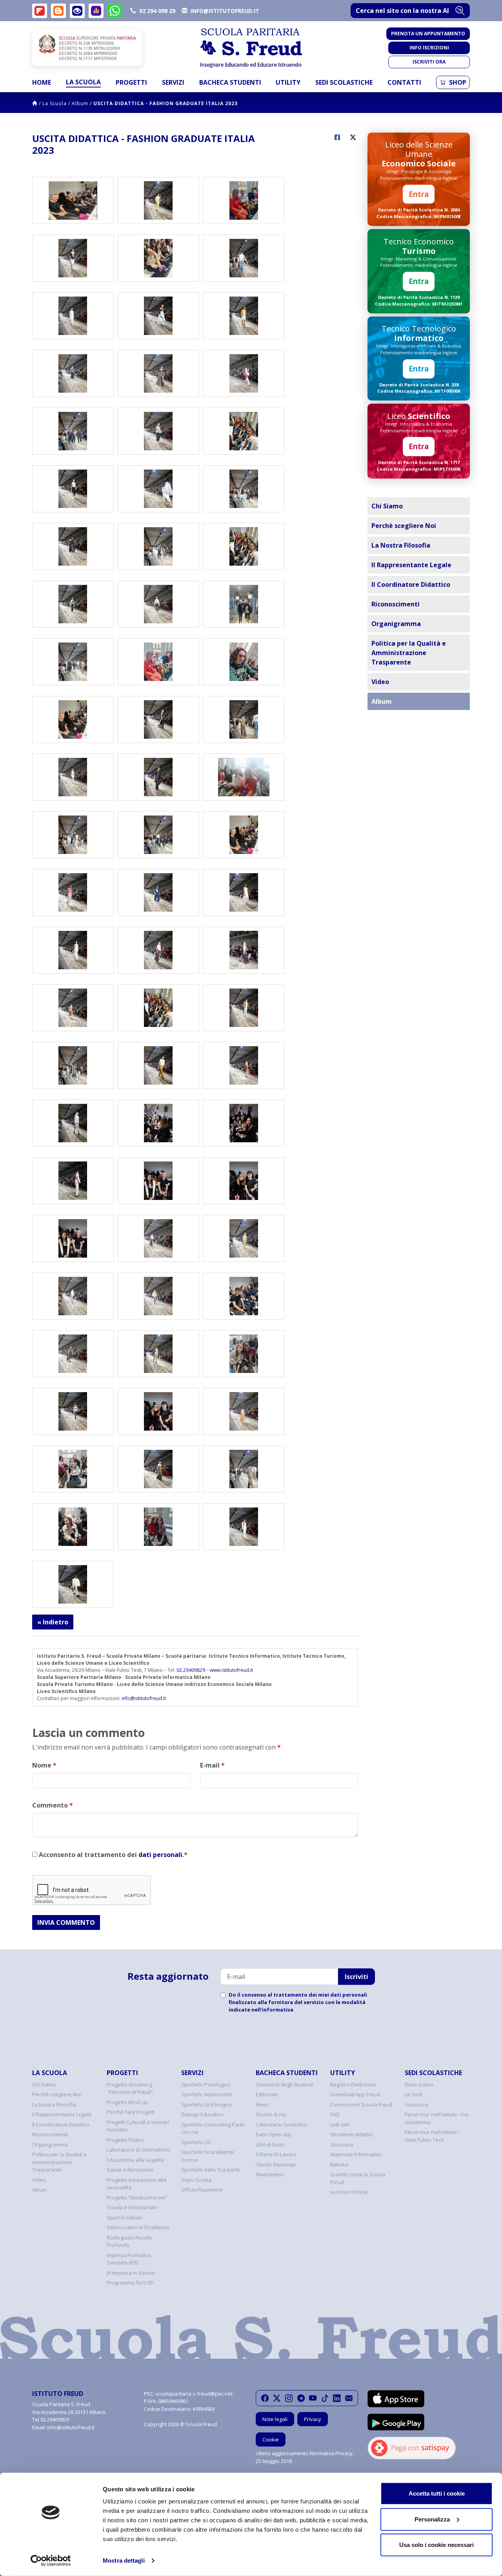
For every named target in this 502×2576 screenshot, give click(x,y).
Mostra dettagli (124, 2561)
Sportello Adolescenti (206, 2094)
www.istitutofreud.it (231, 1670)
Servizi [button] (173, 82)
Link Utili (340, 2125)
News (262, 2104)
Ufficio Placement (202, 2190)
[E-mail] (349, 2398)
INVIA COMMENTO (66, 1922)
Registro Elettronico (353, 2084)
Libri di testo (270, 2145)
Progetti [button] (131, 82)
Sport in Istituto (125, 2217)
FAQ (335, 2114)
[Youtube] (313, 2398)
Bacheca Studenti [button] (230, 82)
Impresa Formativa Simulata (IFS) (129, 2259)
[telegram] (301, 2398)
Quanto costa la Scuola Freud (358, 2178)
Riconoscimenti (396, 604)
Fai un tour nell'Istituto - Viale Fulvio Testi (432, 2136)
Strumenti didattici (352, 2134)
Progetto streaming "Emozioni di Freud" (130, 2088)
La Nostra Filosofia (401, 545)
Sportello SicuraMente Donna (208, 2156)
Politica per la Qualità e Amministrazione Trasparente (409, 653)
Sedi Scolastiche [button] (344, 82)
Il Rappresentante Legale (411, 565)
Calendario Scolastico (281, 2125)
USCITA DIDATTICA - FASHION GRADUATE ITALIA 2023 (166, 103)
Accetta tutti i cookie (437, 2493)
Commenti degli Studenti (285, 2084)
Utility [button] (288, 82)
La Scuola (55, 103)
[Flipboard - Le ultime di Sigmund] (40, 11)
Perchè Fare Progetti (131, 2112)
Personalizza (432, 2519)
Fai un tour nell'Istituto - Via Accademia (437, 2118)
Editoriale (267, 2094)
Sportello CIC (196, 2142)
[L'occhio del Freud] (77, 11)
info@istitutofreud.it (144, 1698)
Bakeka (339, 2165)
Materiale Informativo (356, 2154)
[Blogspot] (58, 11)
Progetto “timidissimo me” (137, 2197)
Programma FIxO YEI (130, 2283)
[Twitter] (277, 2398)
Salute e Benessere (130, 2170)
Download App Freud (355, 2094)
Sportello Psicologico (206, 2084)
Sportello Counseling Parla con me (213, 2128)
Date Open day (274, 2134)
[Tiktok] (325, 2398)
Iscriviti (356, 1977)
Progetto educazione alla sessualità (136, 2184)
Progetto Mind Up (127, 2102)
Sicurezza (417, 2104)
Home (42, 82)
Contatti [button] (404, 82)
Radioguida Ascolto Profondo (129, 2241)
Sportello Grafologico (206, 2104)
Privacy (313, 2419)
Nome (44, 1765)
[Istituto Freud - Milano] (251, 48)
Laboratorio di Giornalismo (138, 2150)
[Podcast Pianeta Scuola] (96, 11)
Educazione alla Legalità (135, 2160)
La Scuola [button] (83, 82)
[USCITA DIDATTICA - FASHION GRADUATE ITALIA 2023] (73, 200)
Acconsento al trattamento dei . (112, 1855)
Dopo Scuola (196, 2180)
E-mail (212, 1765)
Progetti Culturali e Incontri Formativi (138, 2126)
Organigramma (396, 624)
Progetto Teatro (125, 2140)
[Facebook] (265, 2398)
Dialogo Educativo (202, 2114)
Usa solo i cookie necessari (437, 2545)
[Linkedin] (337, 2398)
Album (80, 103)
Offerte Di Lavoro (276, 2154)
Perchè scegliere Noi (404, 526)
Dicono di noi (271, 2114)
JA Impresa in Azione (131, 2273)
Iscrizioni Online (349, 2192)
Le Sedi (413, 2094)
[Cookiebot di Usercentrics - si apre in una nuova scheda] (51, 2561)
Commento (53, 1805)
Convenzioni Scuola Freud (361, 2104)
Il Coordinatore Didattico (411, 584)
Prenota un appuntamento (428, 34)
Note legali (275, 2419)
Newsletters (270, 2174)
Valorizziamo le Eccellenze (138, 2227)
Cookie (271, 2439)
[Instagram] (289, 2398)
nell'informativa (272, 2010)
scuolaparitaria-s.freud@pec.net (194, 2394)
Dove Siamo (419, 2084)
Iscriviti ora (429, 62)
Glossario (342, 2145)
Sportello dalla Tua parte (211, 2170)
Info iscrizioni (429, 48)
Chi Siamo (387, 506)
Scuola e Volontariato (132, 2207)
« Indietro (53, 1622)
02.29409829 (191, 1670)
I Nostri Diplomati (276, 2165)
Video (380, 682)
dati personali (160, 1855)
